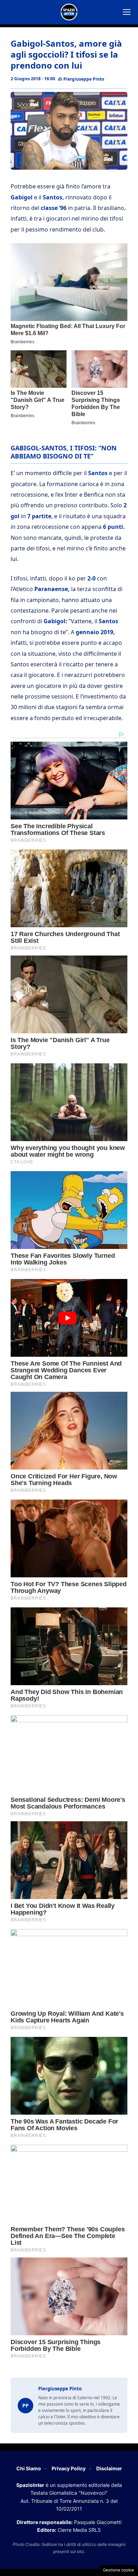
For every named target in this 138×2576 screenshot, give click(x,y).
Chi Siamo (29, 2468)
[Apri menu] (127, 12)
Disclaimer (109, 2468)
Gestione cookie (119, 2570)
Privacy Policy (69, 2468)
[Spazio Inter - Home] (69, 12)
